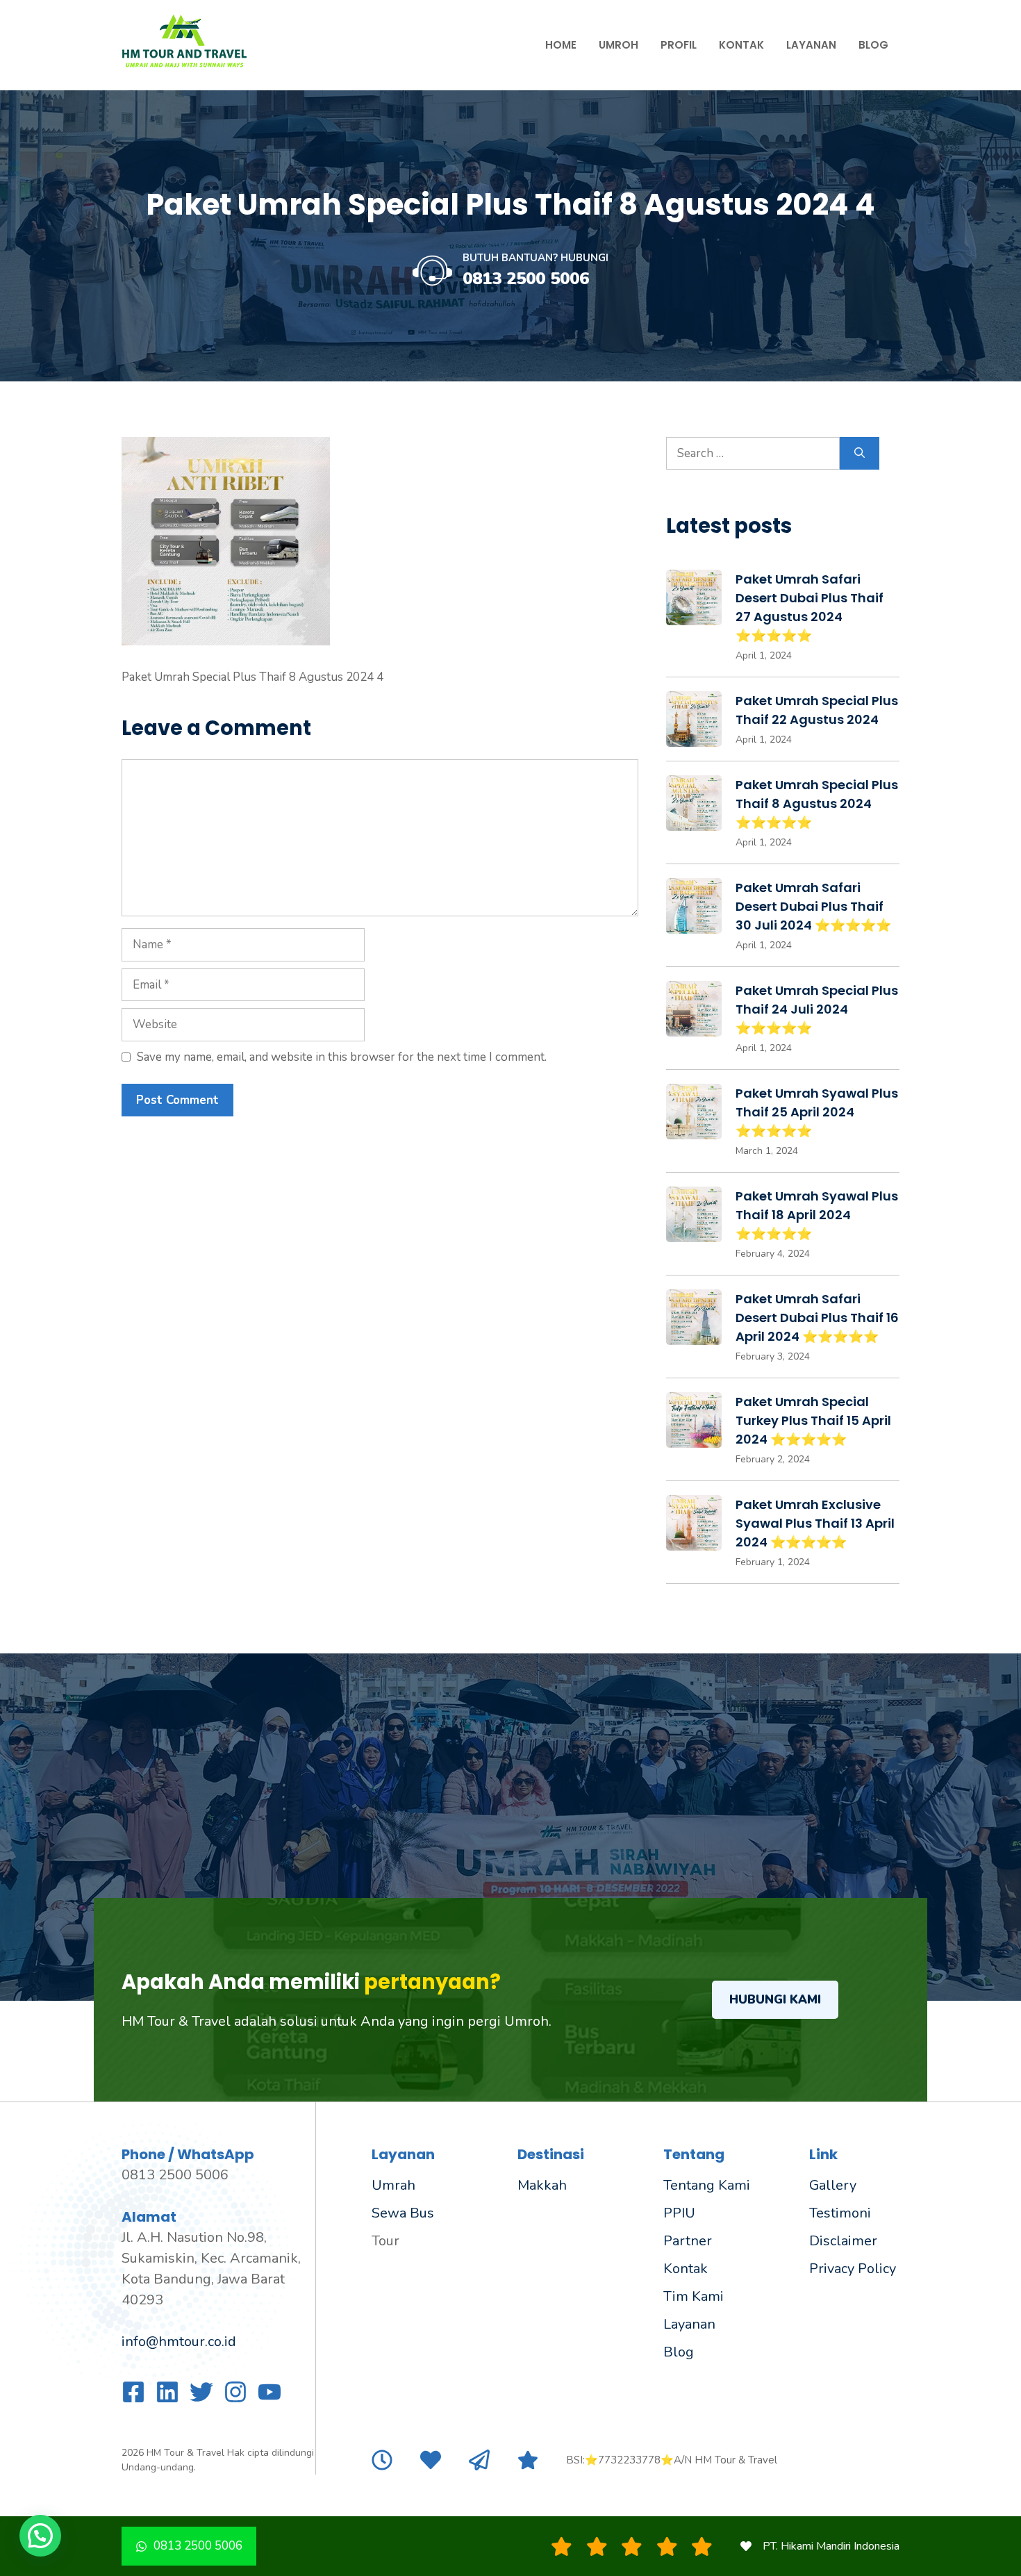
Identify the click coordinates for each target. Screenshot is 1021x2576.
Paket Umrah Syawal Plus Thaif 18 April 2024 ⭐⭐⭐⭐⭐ (817, 1215)
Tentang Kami (707, 2185)
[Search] (860, 454)
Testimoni (840, 2213)
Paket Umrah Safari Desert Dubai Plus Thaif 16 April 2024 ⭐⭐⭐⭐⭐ (817, 1318)
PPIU (679, 2213)
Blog (873, 45)
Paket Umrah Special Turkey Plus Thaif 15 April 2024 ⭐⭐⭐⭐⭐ (813, 1420)
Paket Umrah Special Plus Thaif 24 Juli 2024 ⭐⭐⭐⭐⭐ (817, 1009)
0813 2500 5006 (526, 279)
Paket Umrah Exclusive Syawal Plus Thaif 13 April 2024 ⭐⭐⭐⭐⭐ (815, 1523)
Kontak (741, 45)
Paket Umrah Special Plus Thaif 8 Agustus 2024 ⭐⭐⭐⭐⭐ (817, 803)
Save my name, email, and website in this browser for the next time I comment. (342, 1057)
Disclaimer (843, 2241)
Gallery (833, 2185)
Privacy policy (853, 2269)
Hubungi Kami (775, 2000)
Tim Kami (694, 2296)
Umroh (619, 45)
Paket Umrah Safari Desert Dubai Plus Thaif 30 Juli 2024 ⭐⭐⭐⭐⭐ (813, 906)
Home (561, 45)
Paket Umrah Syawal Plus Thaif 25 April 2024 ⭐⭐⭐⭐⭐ (817, 1112)
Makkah (542, 2185)
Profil (679, 45)
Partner (688, 2241)
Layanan (811, 45)
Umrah (393, 2185)
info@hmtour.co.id (179, 2342)
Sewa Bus (403, 2213)
